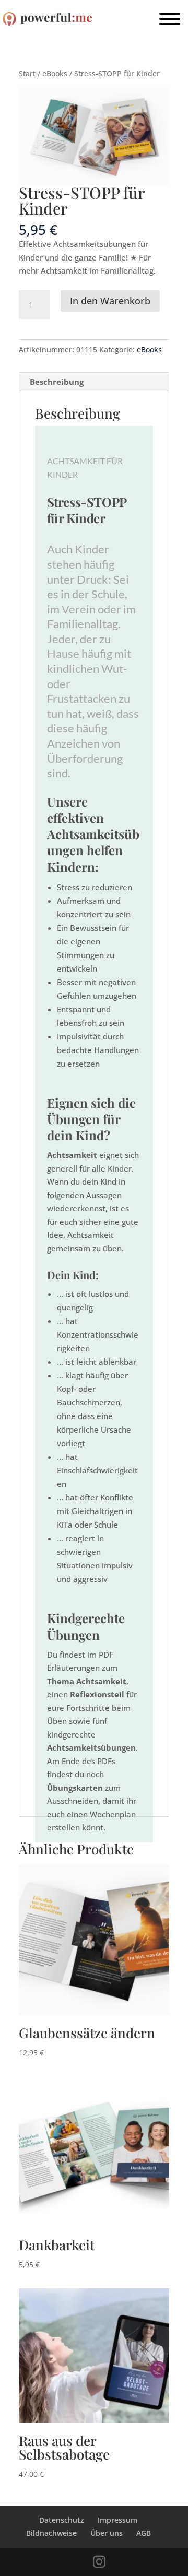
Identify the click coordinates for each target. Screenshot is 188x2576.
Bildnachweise (51, 2533)
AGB (144, 2533)
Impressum (118, 2520)
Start (27, 73)
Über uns (107, 2533)
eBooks (55, 73)
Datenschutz (62, 2520)
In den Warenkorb (110, 301)
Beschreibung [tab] (57, 382)
